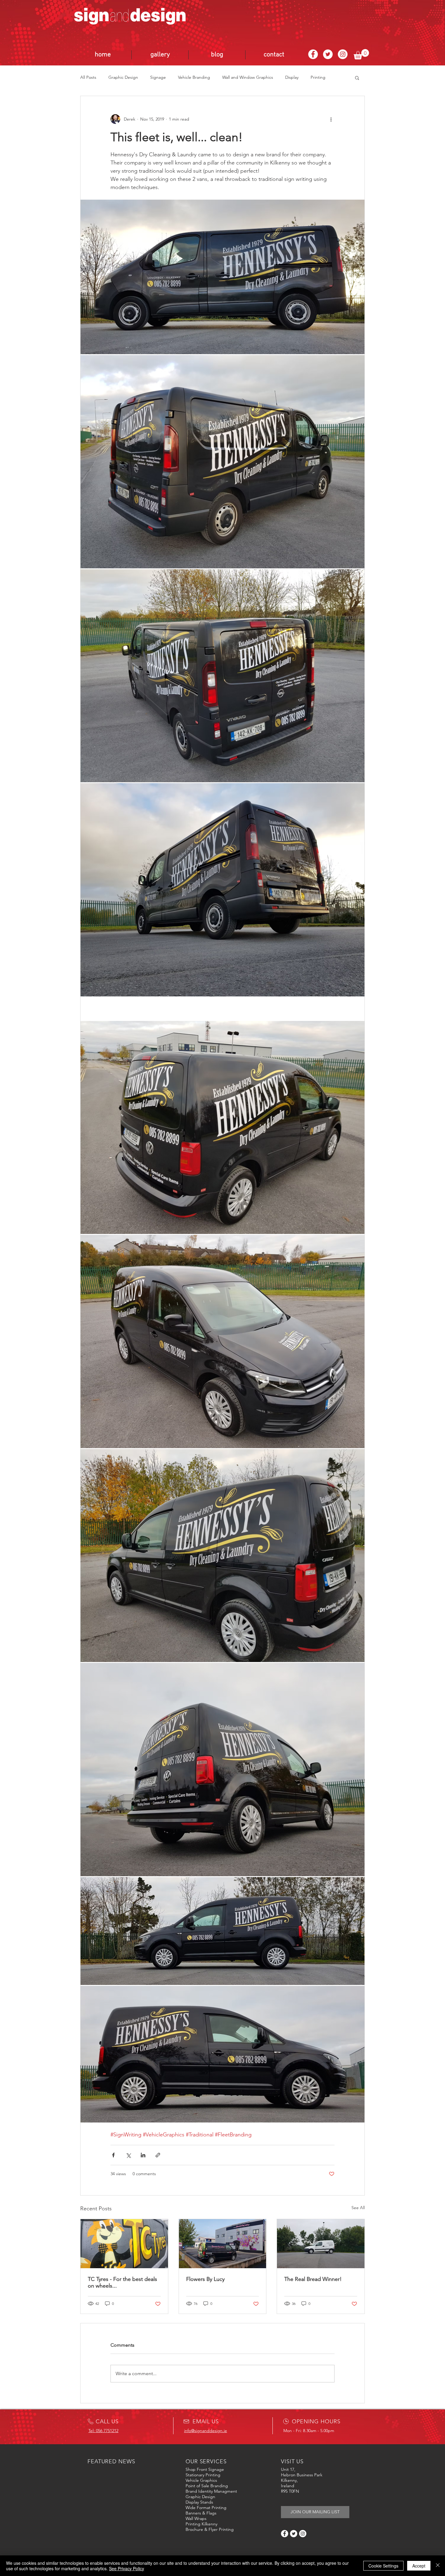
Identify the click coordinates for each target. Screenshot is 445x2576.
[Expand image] (222, 277)
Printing (318, 77)
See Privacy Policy (127, 2568)
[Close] (438, 2566)
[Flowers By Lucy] (223, 2244)
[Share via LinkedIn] (143, 2155)
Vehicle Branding (194, 77)
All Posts (88, 77)
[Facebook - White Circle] (313, 54)
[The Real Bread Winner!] (321, 2244)
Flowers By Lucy (205, 2279)
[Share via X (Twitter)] (128, 2155)
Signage (158, 77)
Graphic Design (123, 77)
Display (292, 77)
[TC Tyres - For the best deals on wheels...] (124, 2244)
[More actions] (331, 119)
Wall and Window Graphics (248, 77)
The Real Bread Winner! (313, 2279)
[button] (361, 54)
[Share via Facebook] (113, 2155)
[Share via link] (158, 2155)
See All (358, 2208)
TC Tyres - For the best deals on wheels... (122, 2282)
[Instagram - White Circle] (343, 54)
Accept (419, 2566)
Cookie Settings (383, 2566)
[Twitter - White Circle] (328, 54)
